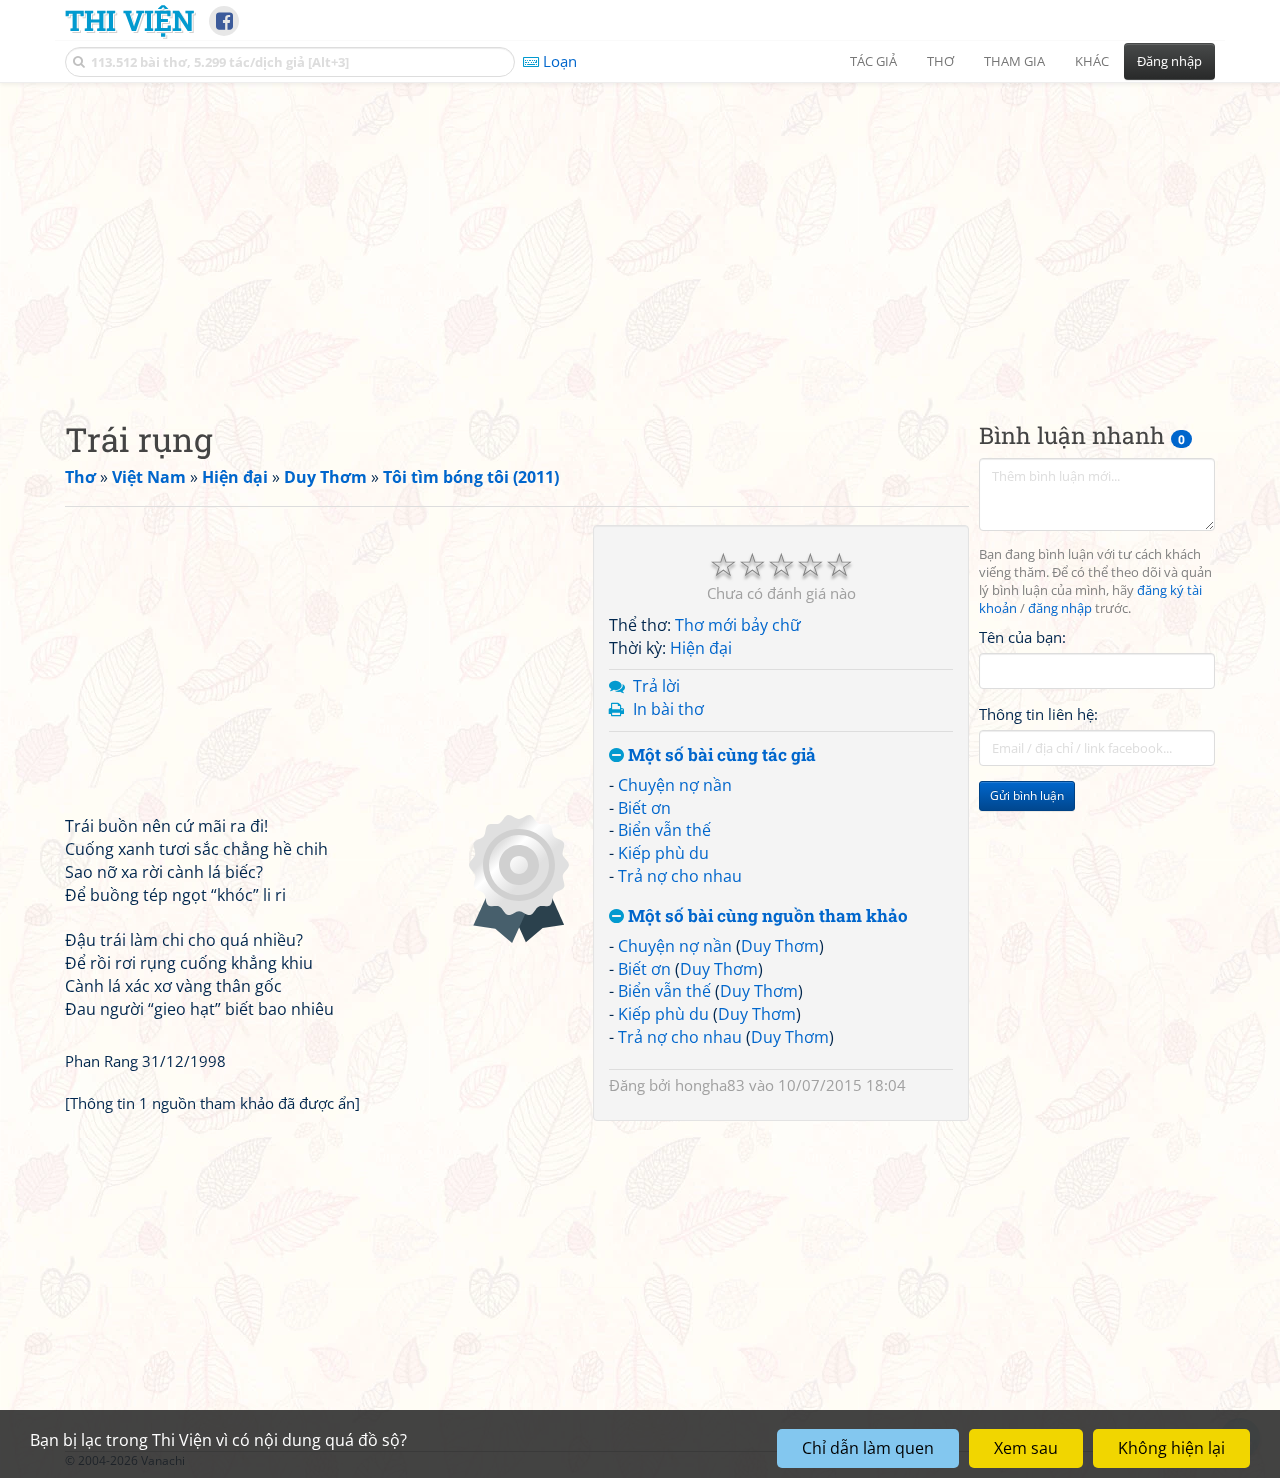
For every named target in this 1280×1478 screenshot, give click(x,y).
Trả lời (656, 686)
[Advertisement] (640, 235)
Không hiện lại (1171, 1448)
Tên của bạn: (1022, 636)
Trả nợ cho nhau (680, 876)
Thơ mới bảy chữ (738, 625)
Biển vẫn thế (664, 830)
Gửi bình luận (1027, 795)
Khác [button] (1092, 61)
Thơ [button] (940, 61)
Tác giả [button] (873, 61)
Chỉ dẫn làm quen (868, 1448)
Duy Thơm (780, 946)
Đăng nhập (1169, 61)
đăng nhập (1060, 608)
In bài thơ (668, 709)
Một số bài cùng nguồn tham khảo (766, 916)
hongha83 (710, 1085)
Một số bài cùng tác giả (720, 755)
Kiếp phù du (663, 853)
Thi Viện (129, 20)
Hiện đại (701, 648)
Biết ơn (644, 808)
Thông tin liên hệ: (1038, 714)
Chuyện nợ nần (675, 785)
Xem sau (1026, 1448)
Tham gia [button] (1014, 61)
